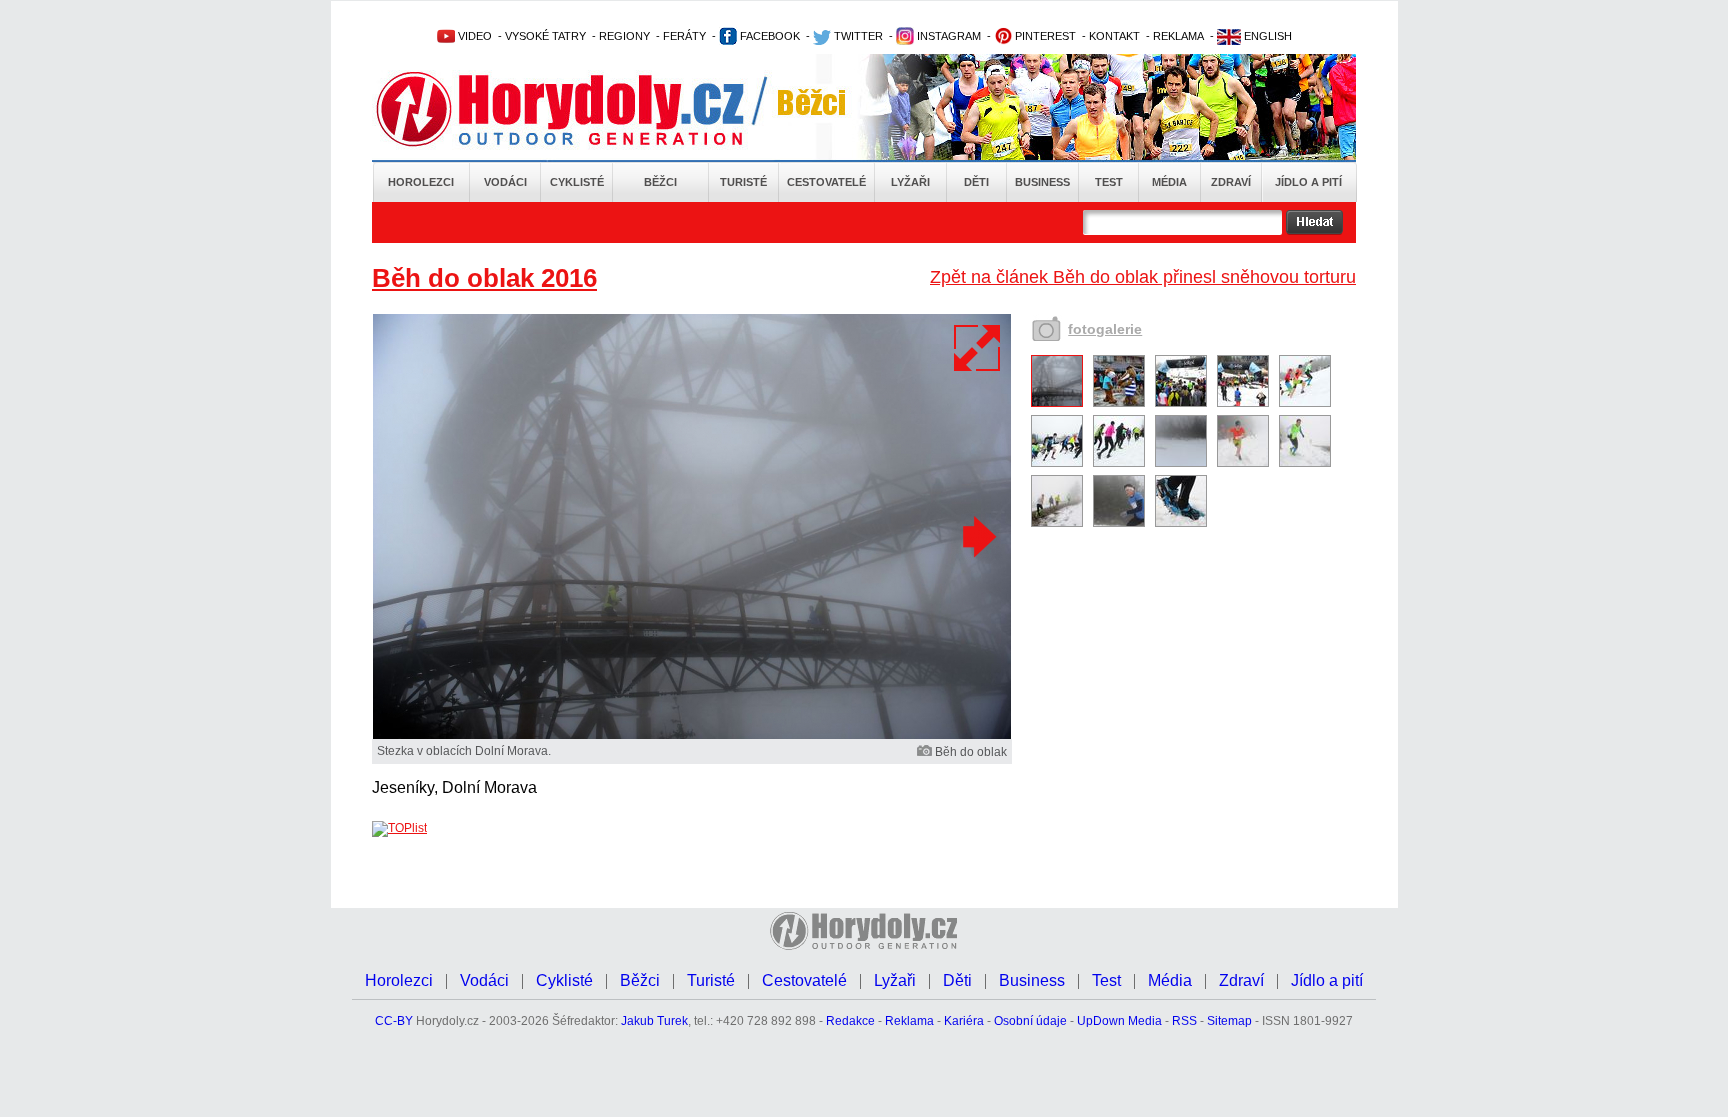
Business (1042, 182)
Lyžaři (910, 182)
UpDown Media (1119, 1021)
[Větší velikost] (978, 348)
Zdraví (1231, 182)
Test (1109, 182)
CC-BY (394, 1021)
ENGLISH (1266, 36)
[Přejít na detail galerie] (692, 735)
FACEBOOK (768, 36)
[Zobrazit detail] (1057, 403)
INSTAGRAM (947, 36)
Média (1169, 182)
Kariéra (964, 1021)
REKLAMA (1178, 36)
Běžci (660, 182)
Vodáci (505, 182)
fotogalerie (1105, 329)
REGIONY (624, 36)
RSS (1184, 1021)
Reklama (909, 1021)
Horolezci (421, 182)
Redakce (850, 1021)
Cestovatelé (826, 182)
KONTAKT (1114, 36)
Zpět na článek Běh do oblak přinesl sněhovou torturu (1143, 277)
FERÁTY (684, 36)
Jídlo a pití (1308, 182)
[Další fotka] (977, 536)
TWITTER (857, 36)
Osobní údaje (1030, 1021)
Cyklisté (577, 182)
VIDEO (473, 36)
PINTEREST (1044, 36)
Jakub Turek (654, 1021)
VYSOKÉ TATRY (545, 36)
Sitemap (1229, 1021)
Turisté (743, 182)
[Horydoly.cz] (584, 109)
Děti (976, 182)
